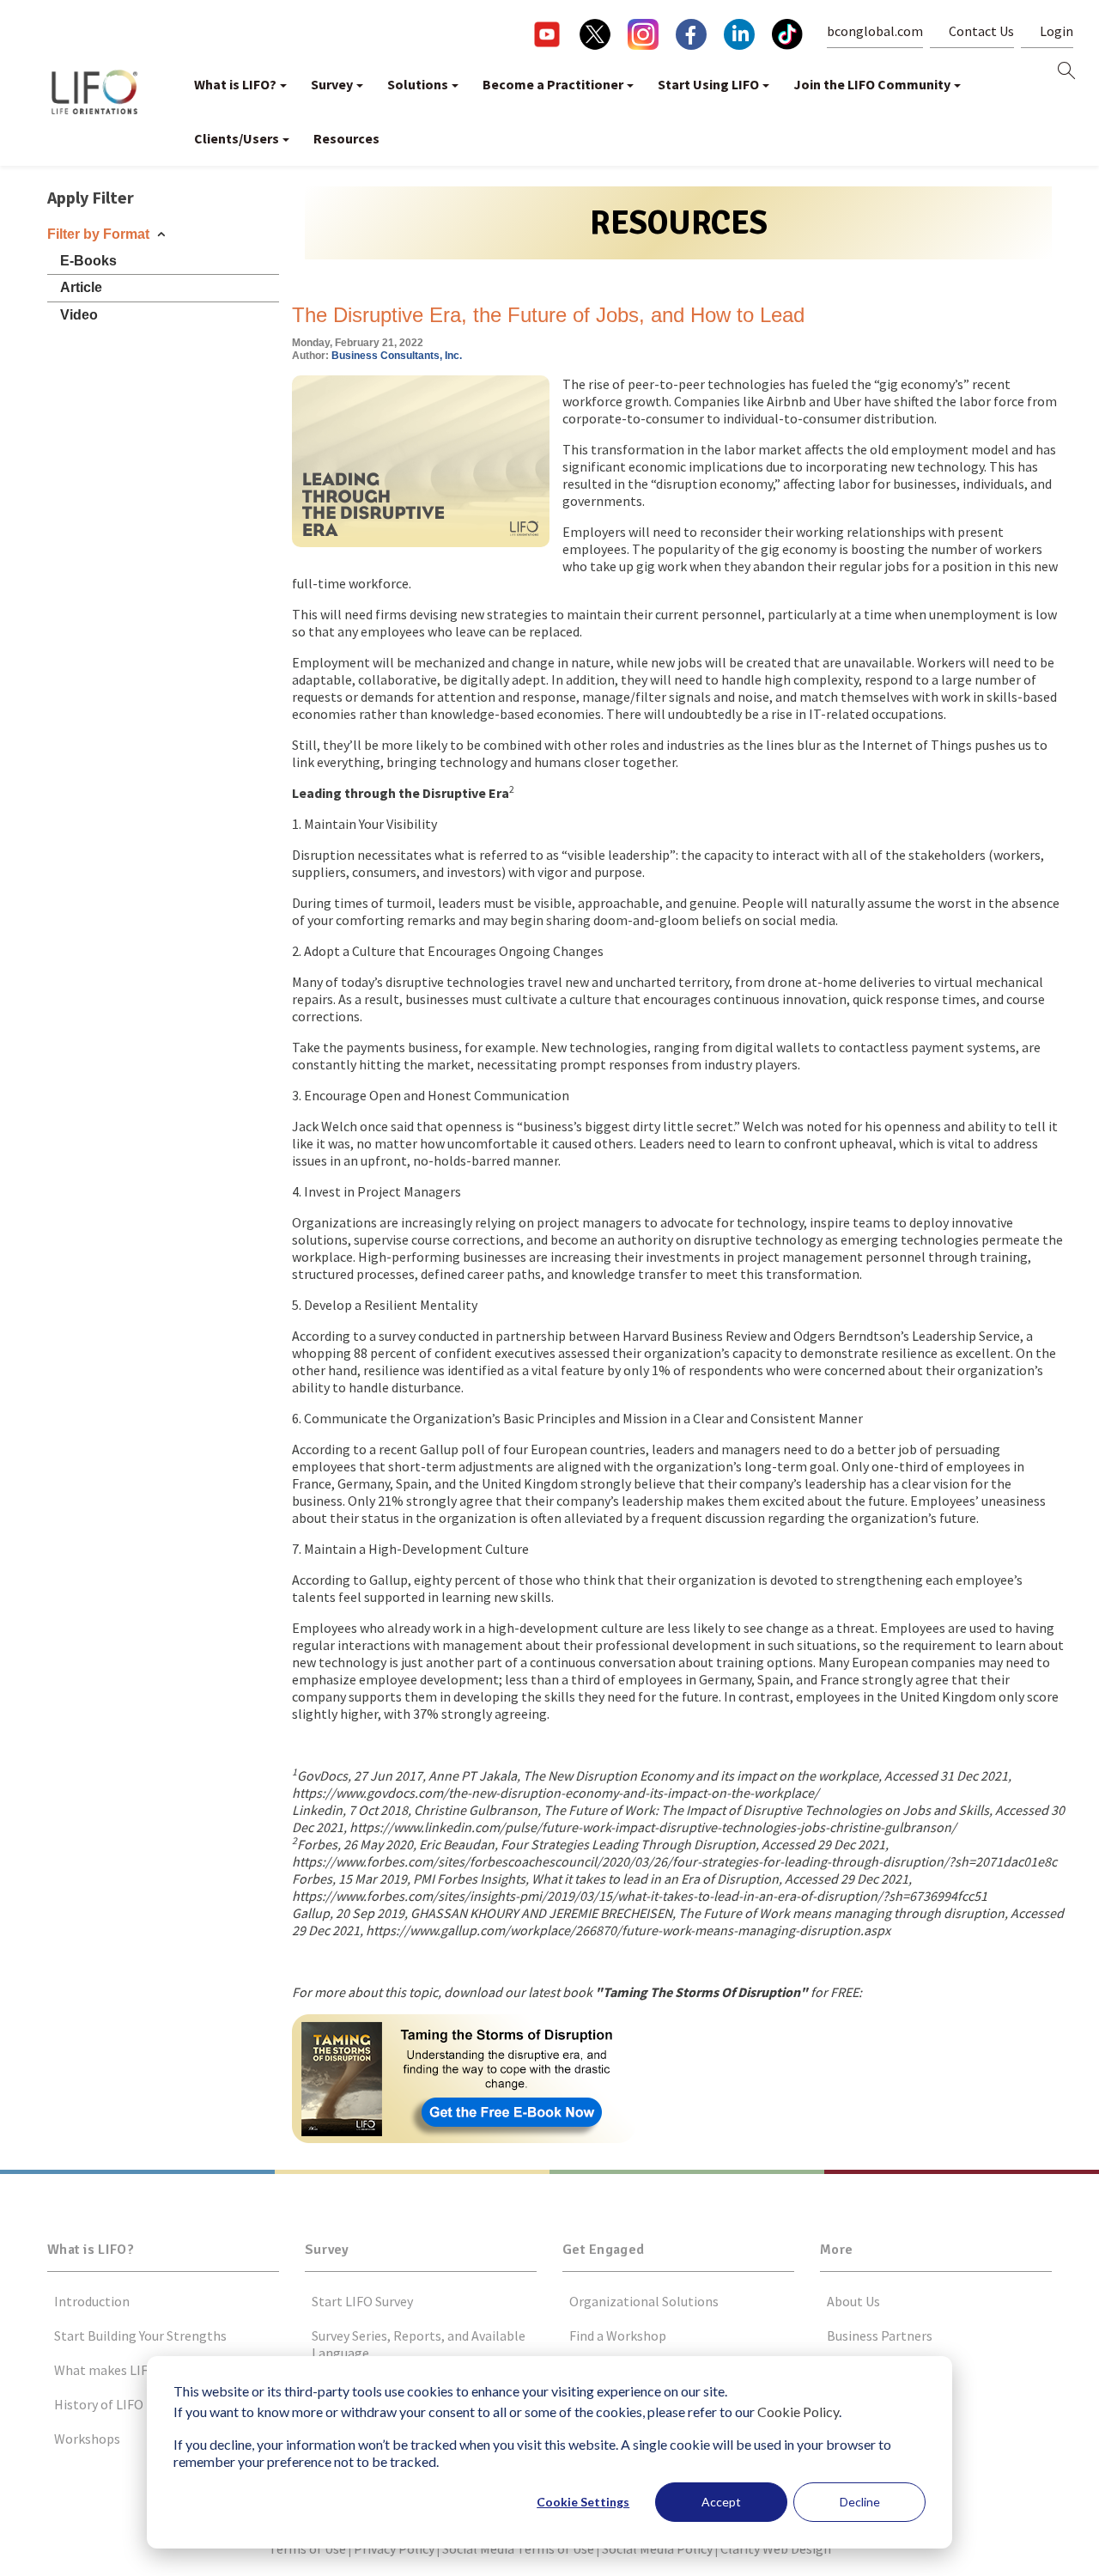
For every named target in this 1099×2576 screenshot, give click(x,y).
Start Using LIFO (708, 84)
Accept (721, 2502)
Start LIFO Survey (362, 2301)
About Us (853, 2301)
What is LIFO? (235, 84)
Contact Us (981, 31)
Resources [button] (346, 138)
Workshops (87, 2439)
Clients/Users (237, 138)
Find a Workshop (618, 2335)
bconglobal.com (875, 31)
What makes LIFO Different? (136, 2370)
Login (1056, 31)
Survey (332, 84)
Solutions (418, 84)
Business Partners (880, 2335)
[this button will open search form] (1066, 72)
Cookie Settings (583, 2502)
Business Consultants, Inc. (397, 356)
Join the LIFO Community (872, 84)
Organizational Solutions (644, 2301)
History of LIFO (99, 2404)
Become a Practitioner (553, 84)
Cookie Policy (798, 2412)
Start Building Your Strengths (140, 2335)
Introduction (92, 2301)
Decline (860, 2502)
